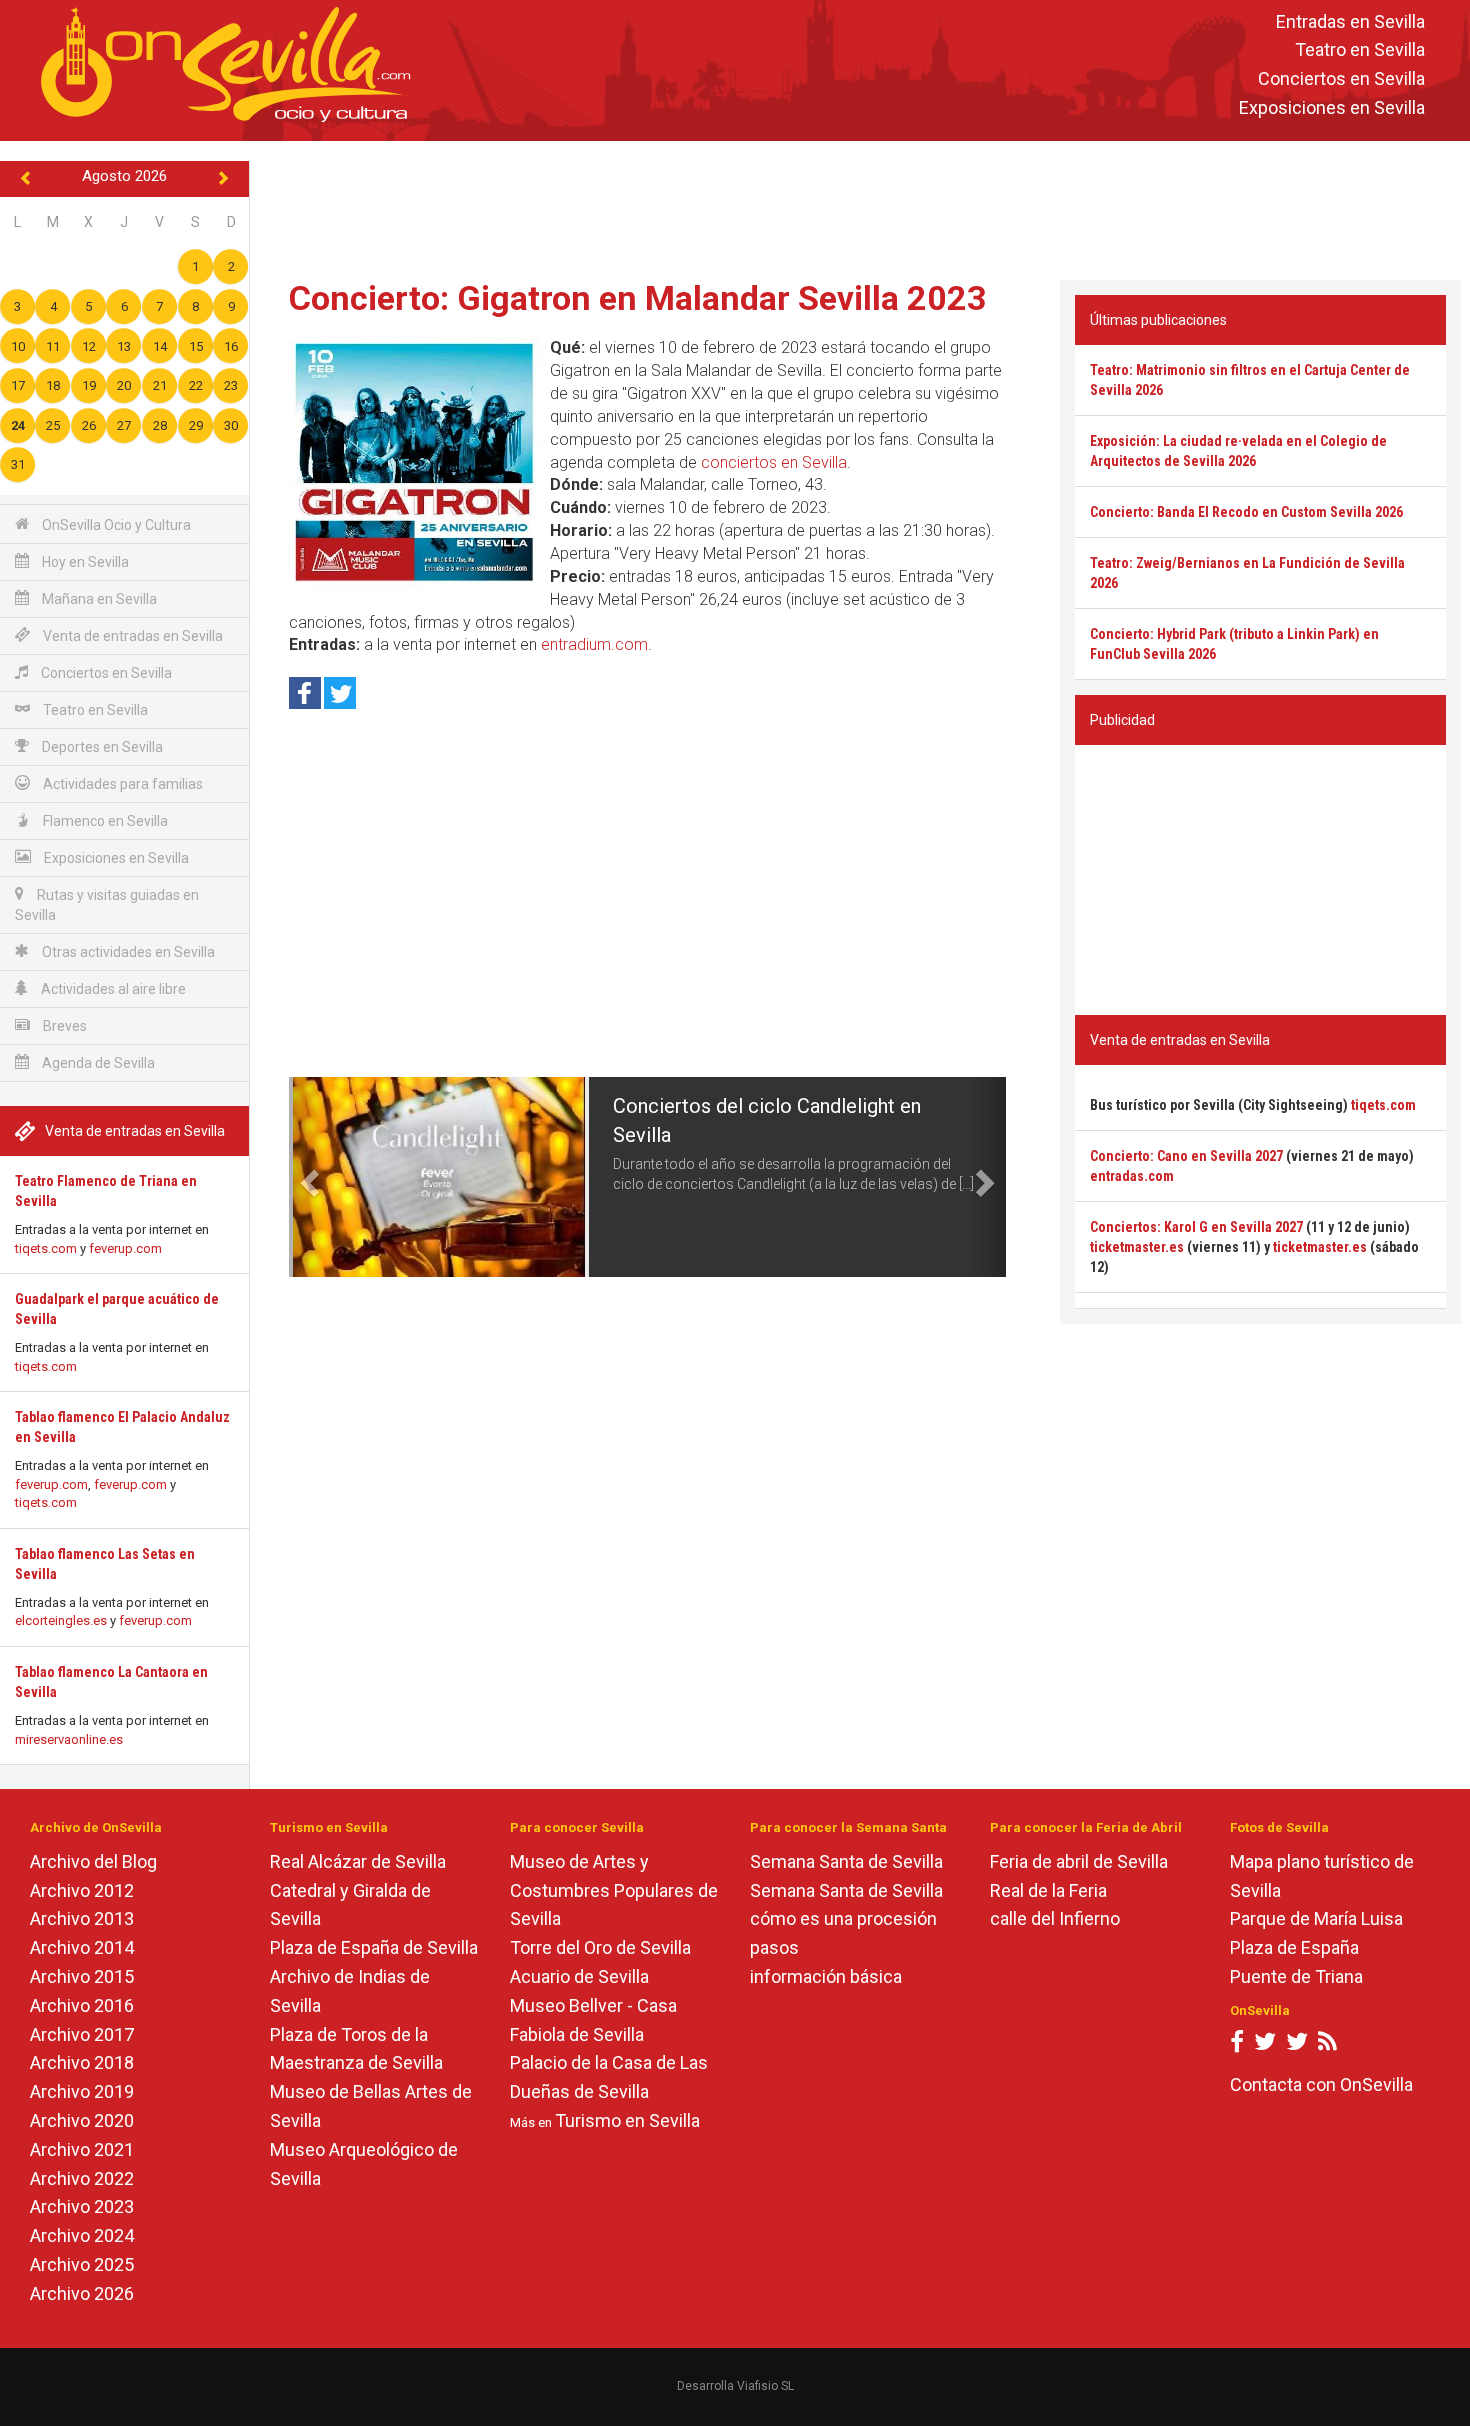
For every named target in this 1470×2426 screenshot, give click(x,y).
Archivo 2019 (82, 2091)
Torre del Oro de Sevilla (600, 1947)
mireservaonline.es (69, 1739)
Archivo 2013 (82, 1918)
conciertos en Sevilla (774, 462)
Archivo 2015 (82, 1976)
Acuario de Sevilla (579, 1976)
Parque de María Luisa (1316, 1918)
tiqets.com (46, 1248)
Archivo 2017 (82, 2034)
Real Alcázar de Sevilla (358, 1861)
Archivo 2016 (82, 2005)
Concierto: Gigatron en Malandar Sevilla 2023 (638, 298)
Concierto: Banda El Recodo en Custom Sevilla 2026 (1246, 512)
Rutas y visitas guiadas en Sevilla (107, 905)
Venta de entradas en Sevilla (131, 636)
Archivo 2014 (82, 1947)
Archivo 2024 (82, 2235)
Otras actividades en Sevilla (127, 952)
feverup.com (125, 1248)
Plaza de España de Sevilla (374, 1947)
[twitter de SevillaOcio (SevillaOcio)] (1297, 2045)
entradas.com (1132, 1176)
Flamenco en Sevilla (104, 821)
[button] (307, 1177)
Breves (63, 1026)
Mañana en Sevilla (98, 599)
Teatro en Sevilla (1360, 50)
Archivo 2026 (82, 2293)
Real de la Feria (1048, 1890)
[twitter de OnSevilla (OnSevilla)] (1265, 2045)
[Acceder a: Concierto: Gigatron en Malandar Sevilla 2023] (414, 462)
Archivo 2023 (82, 2206)
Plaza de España (1294, 1947)
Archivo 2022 (82, 2178)
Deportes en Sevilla (101, 747)
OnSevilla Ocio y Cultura (115, 525)
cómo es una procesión (843, 1918)
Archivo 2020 (82, 2120)
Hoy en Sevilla (84, 562)
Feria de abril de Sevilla (1079, 1861)
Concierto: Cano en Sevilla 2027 (1186, 1156)
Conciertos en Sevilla (1341, 79)
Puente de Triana (1296, 1976)
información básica (826, 1976)
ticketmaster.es (1137, 1247)
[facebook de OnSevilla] (1237, 2045)
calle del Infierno (1055, 1918)
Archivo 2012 (82, 1890)
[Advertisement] (860, 206)
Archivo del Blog (93, 1861)
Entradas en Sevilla (1350, 21)
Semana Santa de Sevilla (846, 1861)
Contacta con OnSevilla (1321, 2084)
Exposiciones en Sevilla (1332, 107)
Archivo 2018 (82, 2062)
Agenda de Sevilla (97, 1063)
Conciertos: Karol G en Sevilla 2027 (1196, 1227)
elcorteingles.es (61, 1620)
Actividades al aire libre (112, 989)
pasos (774, 1947)
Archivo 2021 (82, 2149)
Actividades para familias (121, 784)
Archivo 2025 (82, 2264)
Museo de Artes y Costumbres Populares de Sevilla (614, 1890)
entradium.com (594, 644)
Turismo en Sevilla (627, 2120)
